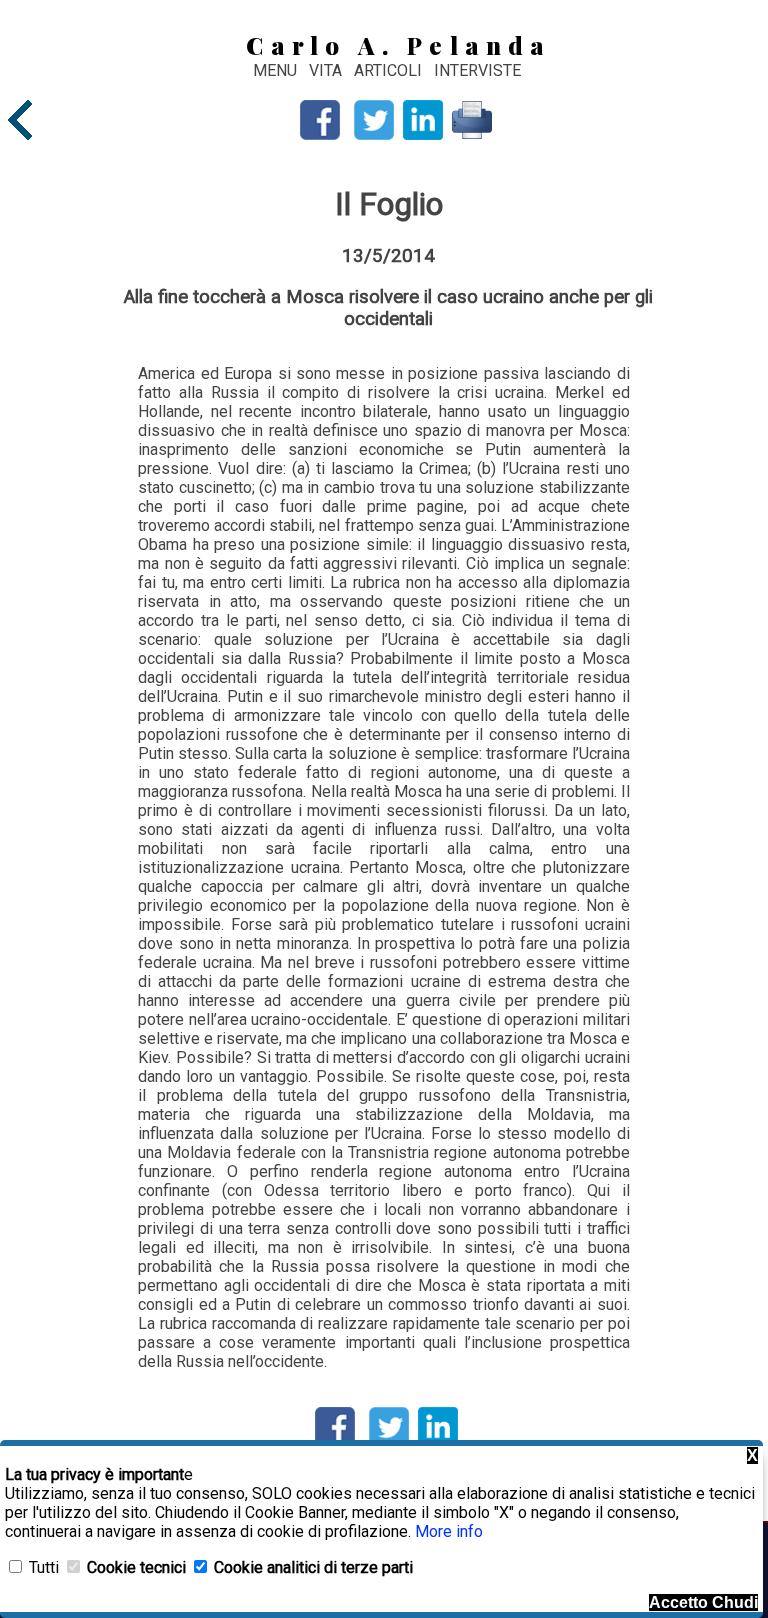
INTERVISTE (477, 70)
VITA (327, 70)
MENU (275, 70)
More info (449, 1531)
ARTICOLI (390, 70)
